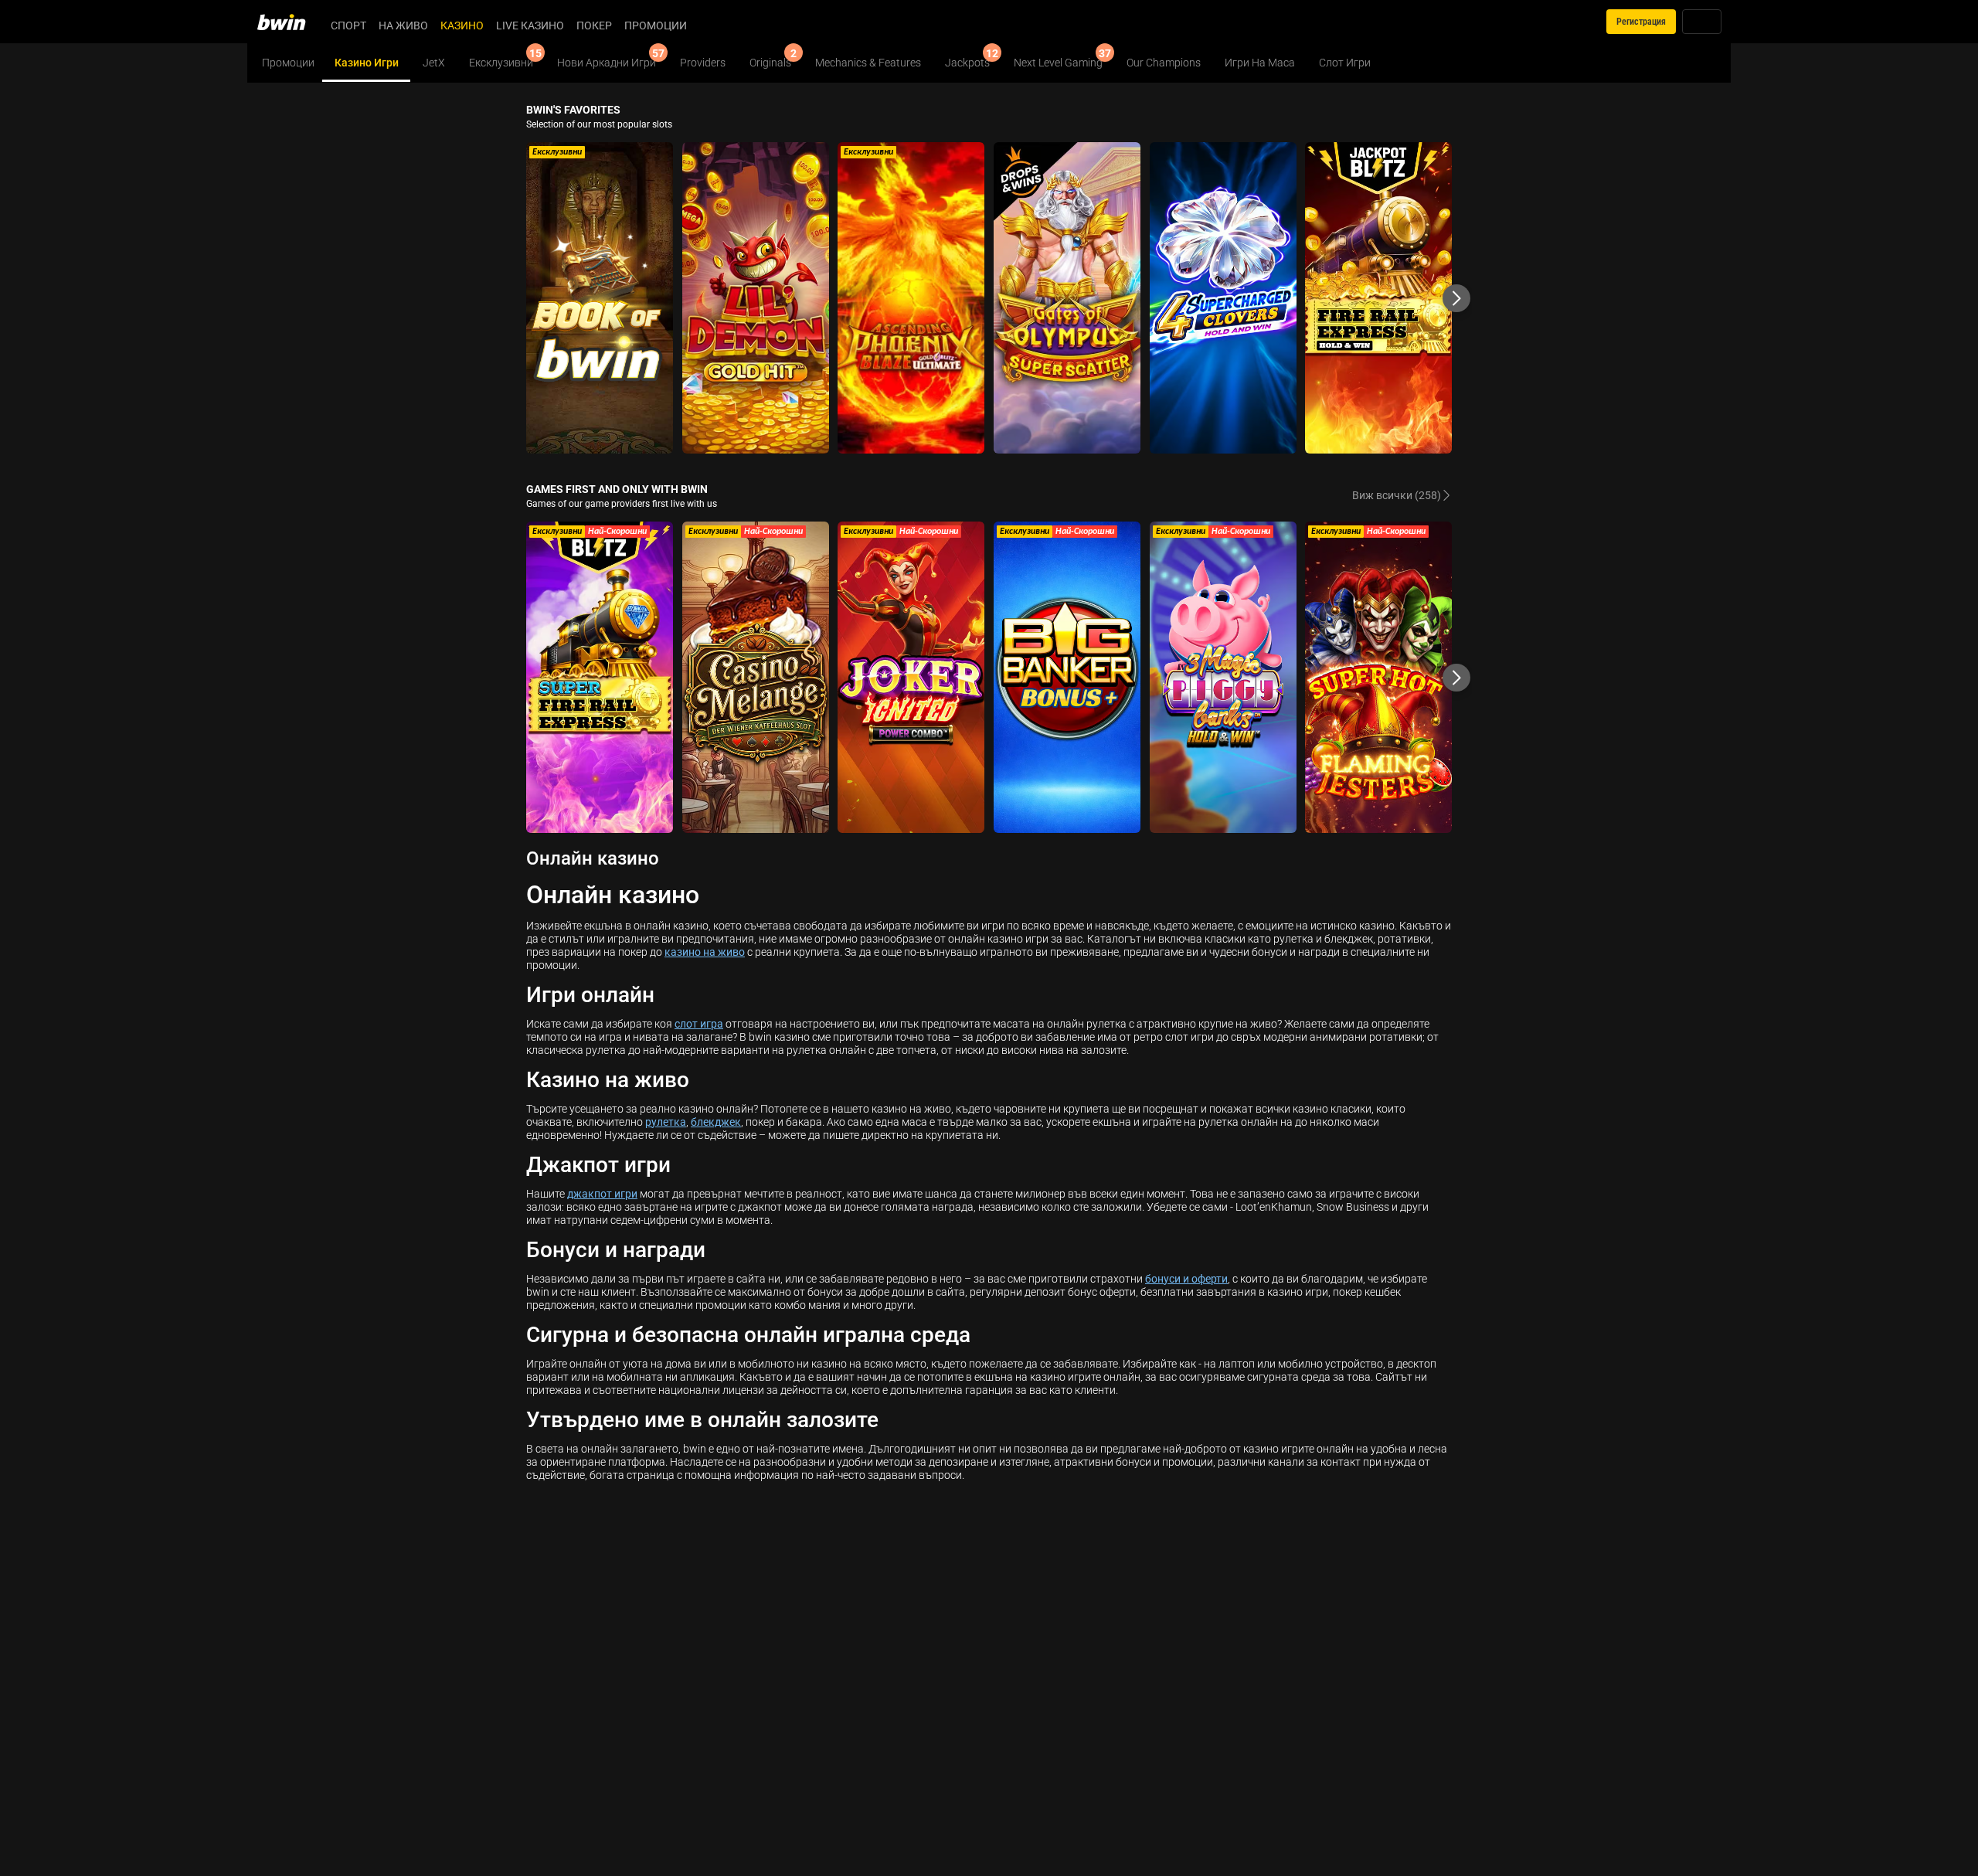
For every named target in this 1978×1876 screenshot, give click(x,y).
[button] (1456, 298)
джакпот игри (602, 1193)
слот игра (699, 1023)
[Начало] (291, 22)
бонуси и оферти (1186, 1278)
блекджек (716, 1122)
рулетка (666, 1122)
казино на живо (705, 952)
